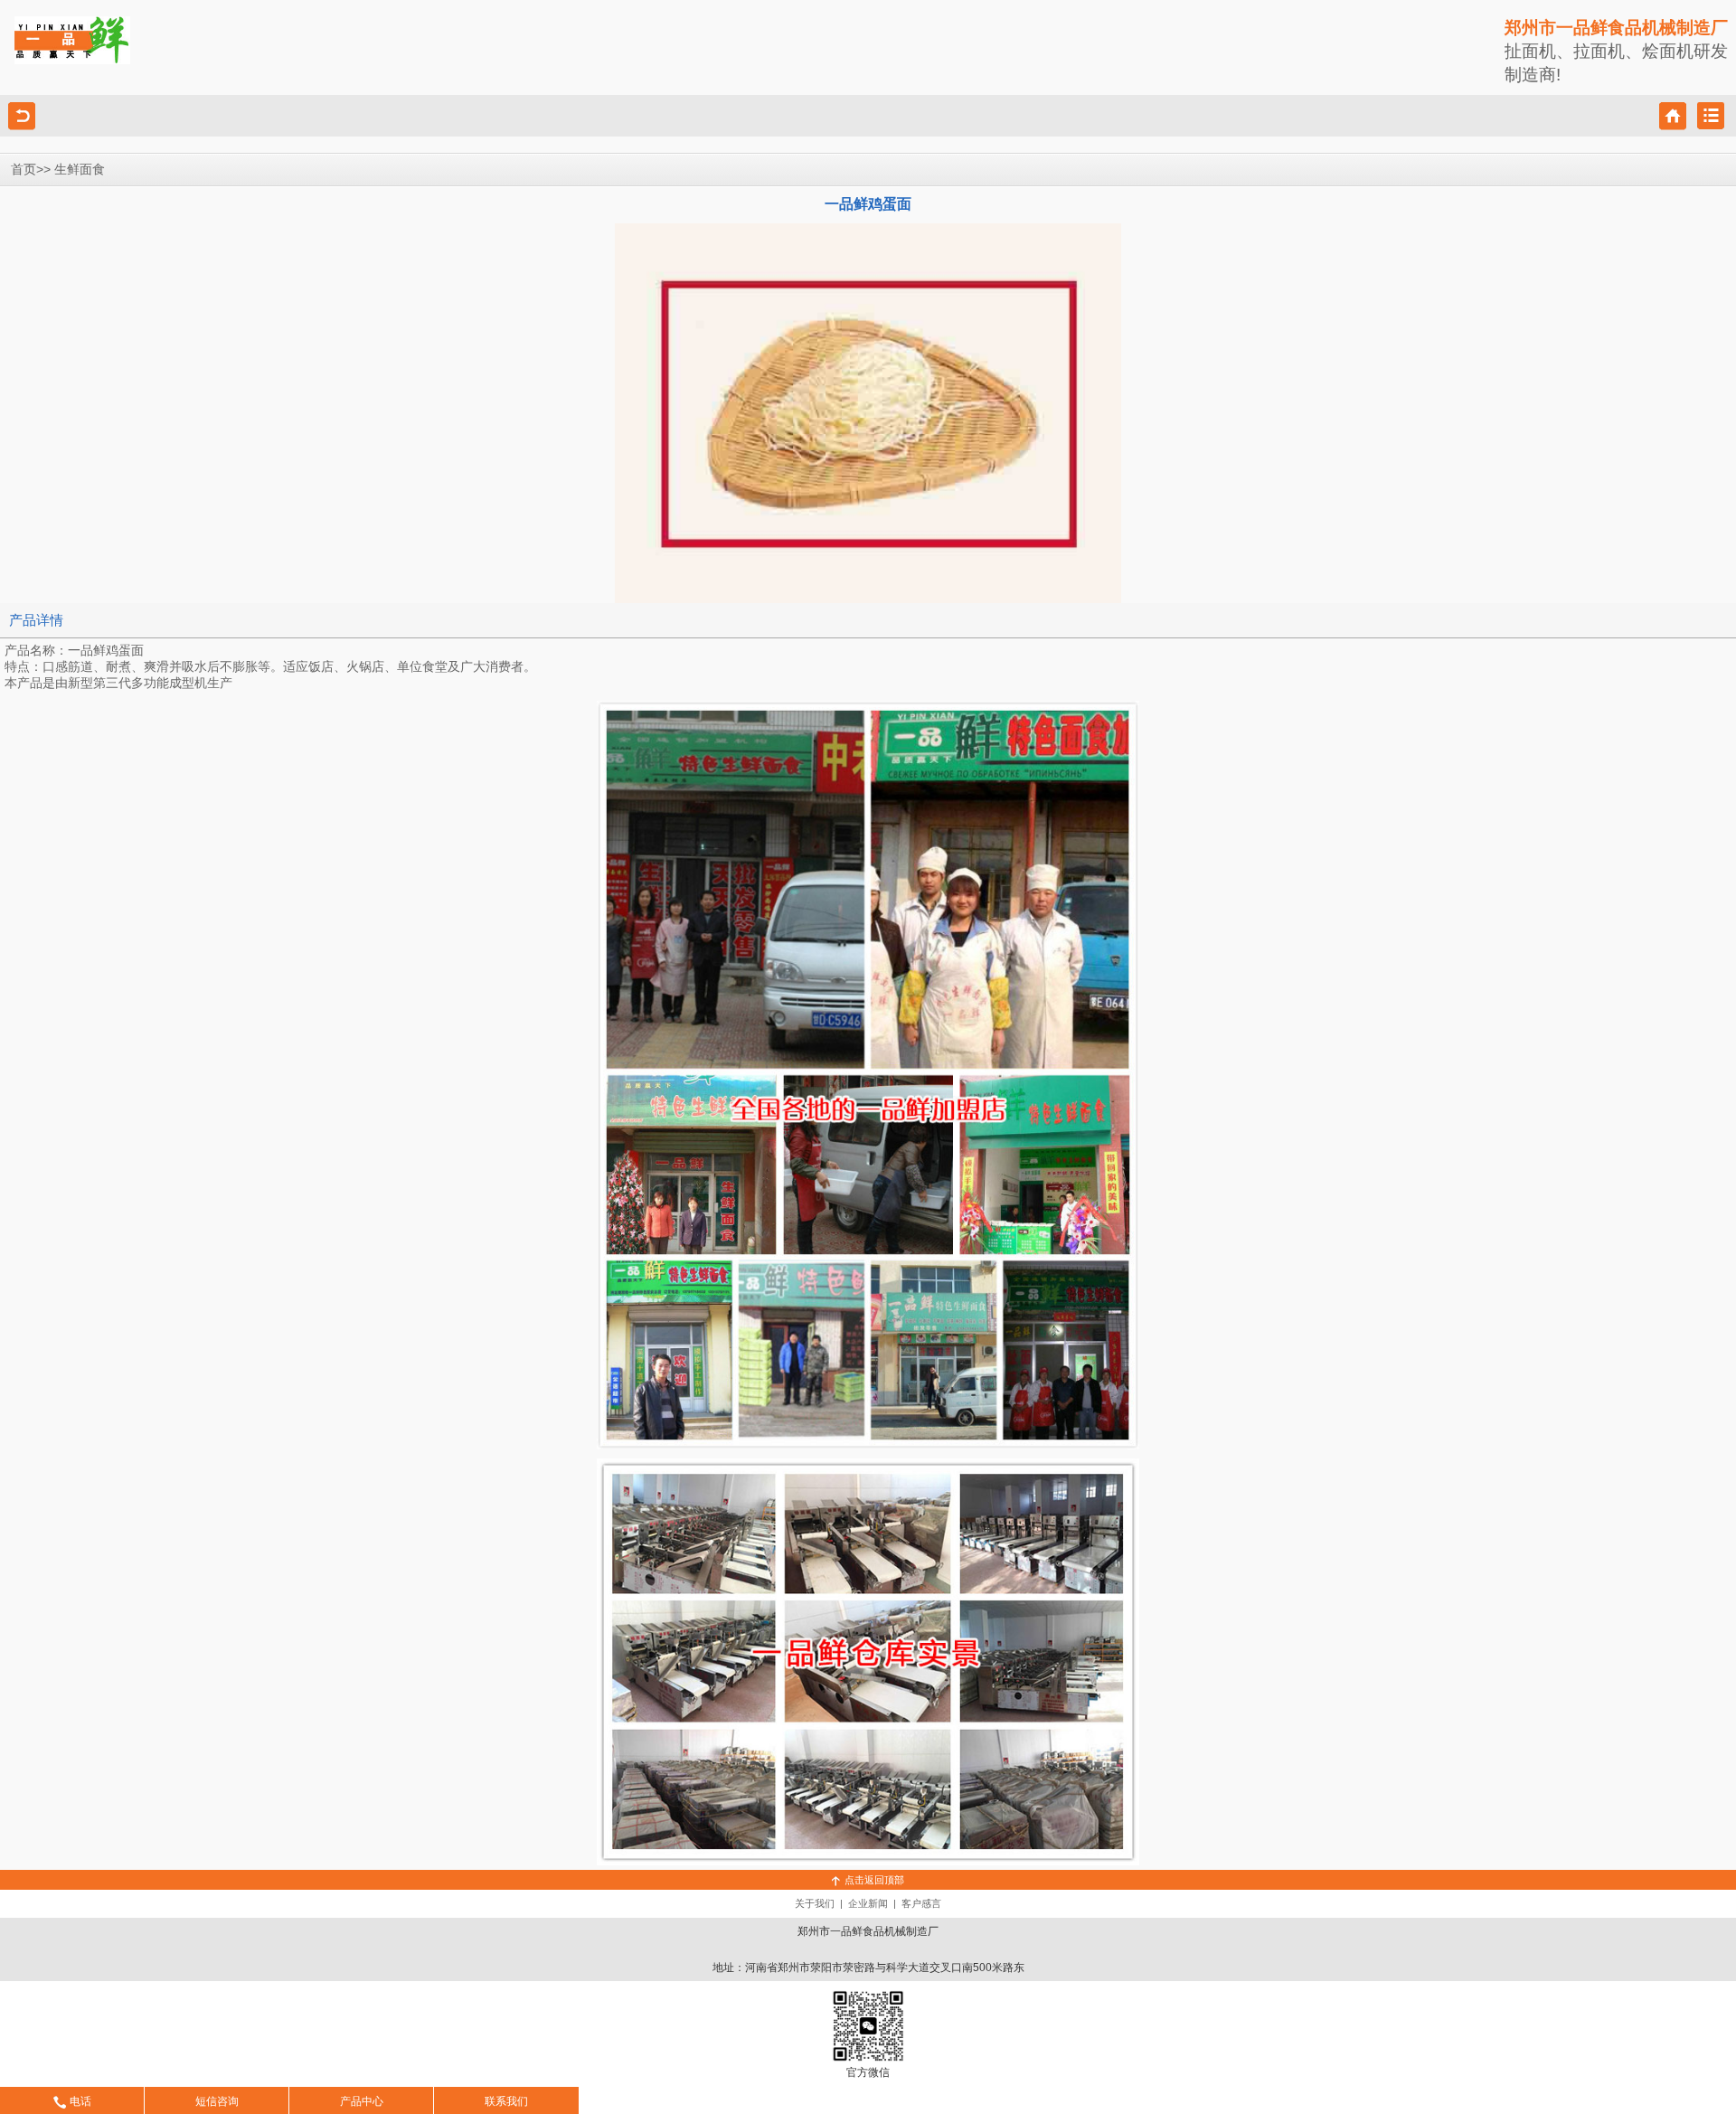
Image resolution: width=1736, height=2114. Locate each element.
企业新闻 (868, 1903)
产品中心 (362, 2101)
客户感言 (921, 1903)
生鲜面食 (80, 170)
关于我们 (815, 1903)
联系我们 (506, 2101)
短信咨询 (217, 2101)
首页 (24, 170)
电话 (80, 2101)
